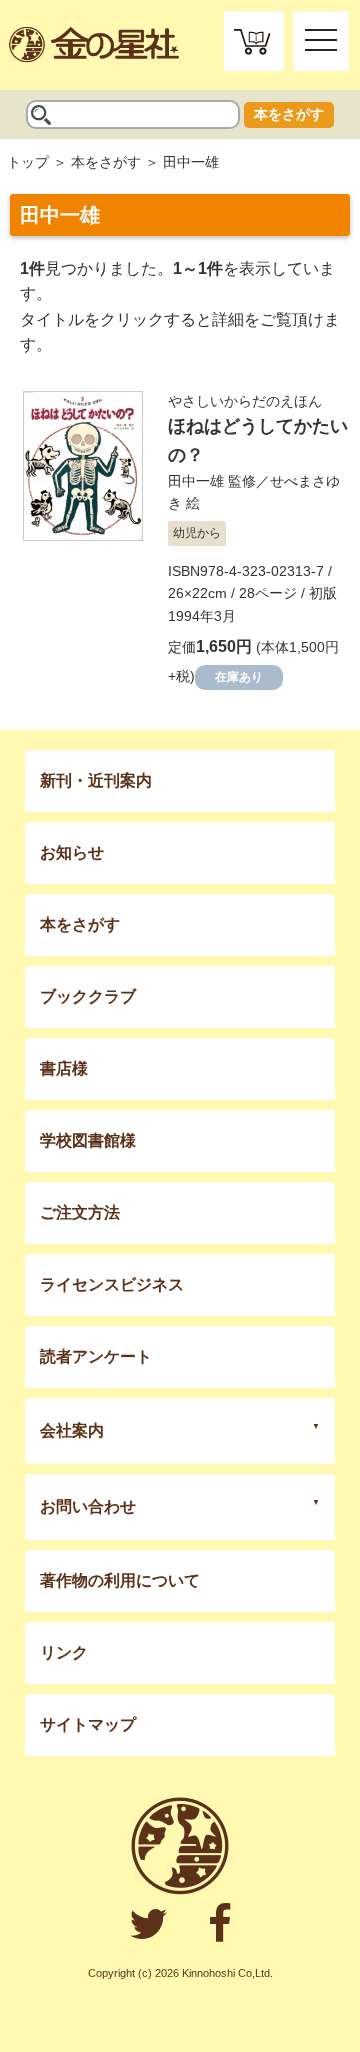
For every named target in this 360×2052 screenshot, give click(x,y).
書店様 (64, 1068)
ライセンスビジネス (112, 1284)
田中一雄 (196, 481)
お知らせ (72, 852)
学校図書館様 (88, 1140)
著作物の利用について (120, 1580)
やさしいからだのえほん (245, 401)
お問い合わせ (88, 1506)
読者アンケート (96, 1356)
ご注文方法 (80, 1212)
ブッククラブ (88, 996)
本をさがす (289, 114)
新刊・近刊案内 (96, 780)
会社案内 (72, 1430)
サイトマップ (88, 1724)
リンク (64, 1652)
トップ (28, 162)
